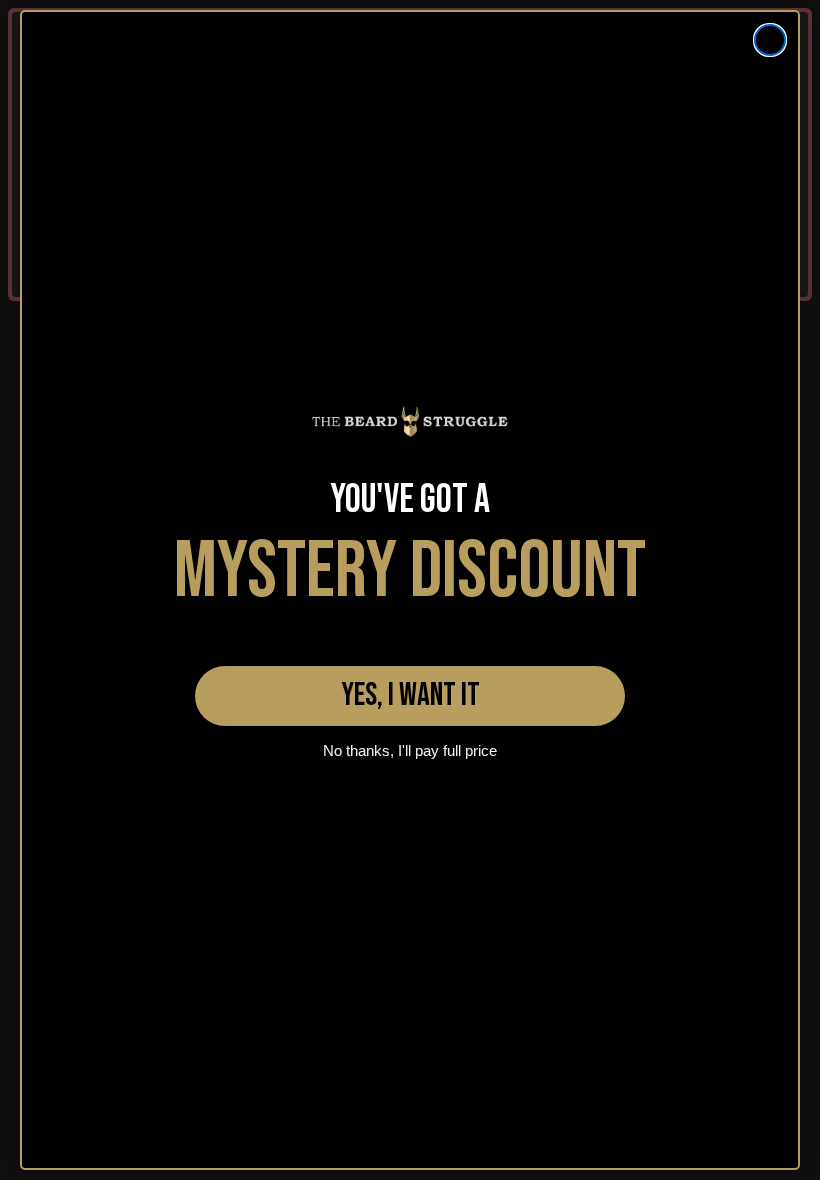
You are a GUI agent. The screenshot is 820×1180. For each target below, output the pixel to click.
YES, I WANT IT (410, 695)
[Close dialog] (770, 40)
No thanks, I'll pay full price (410, 750)
